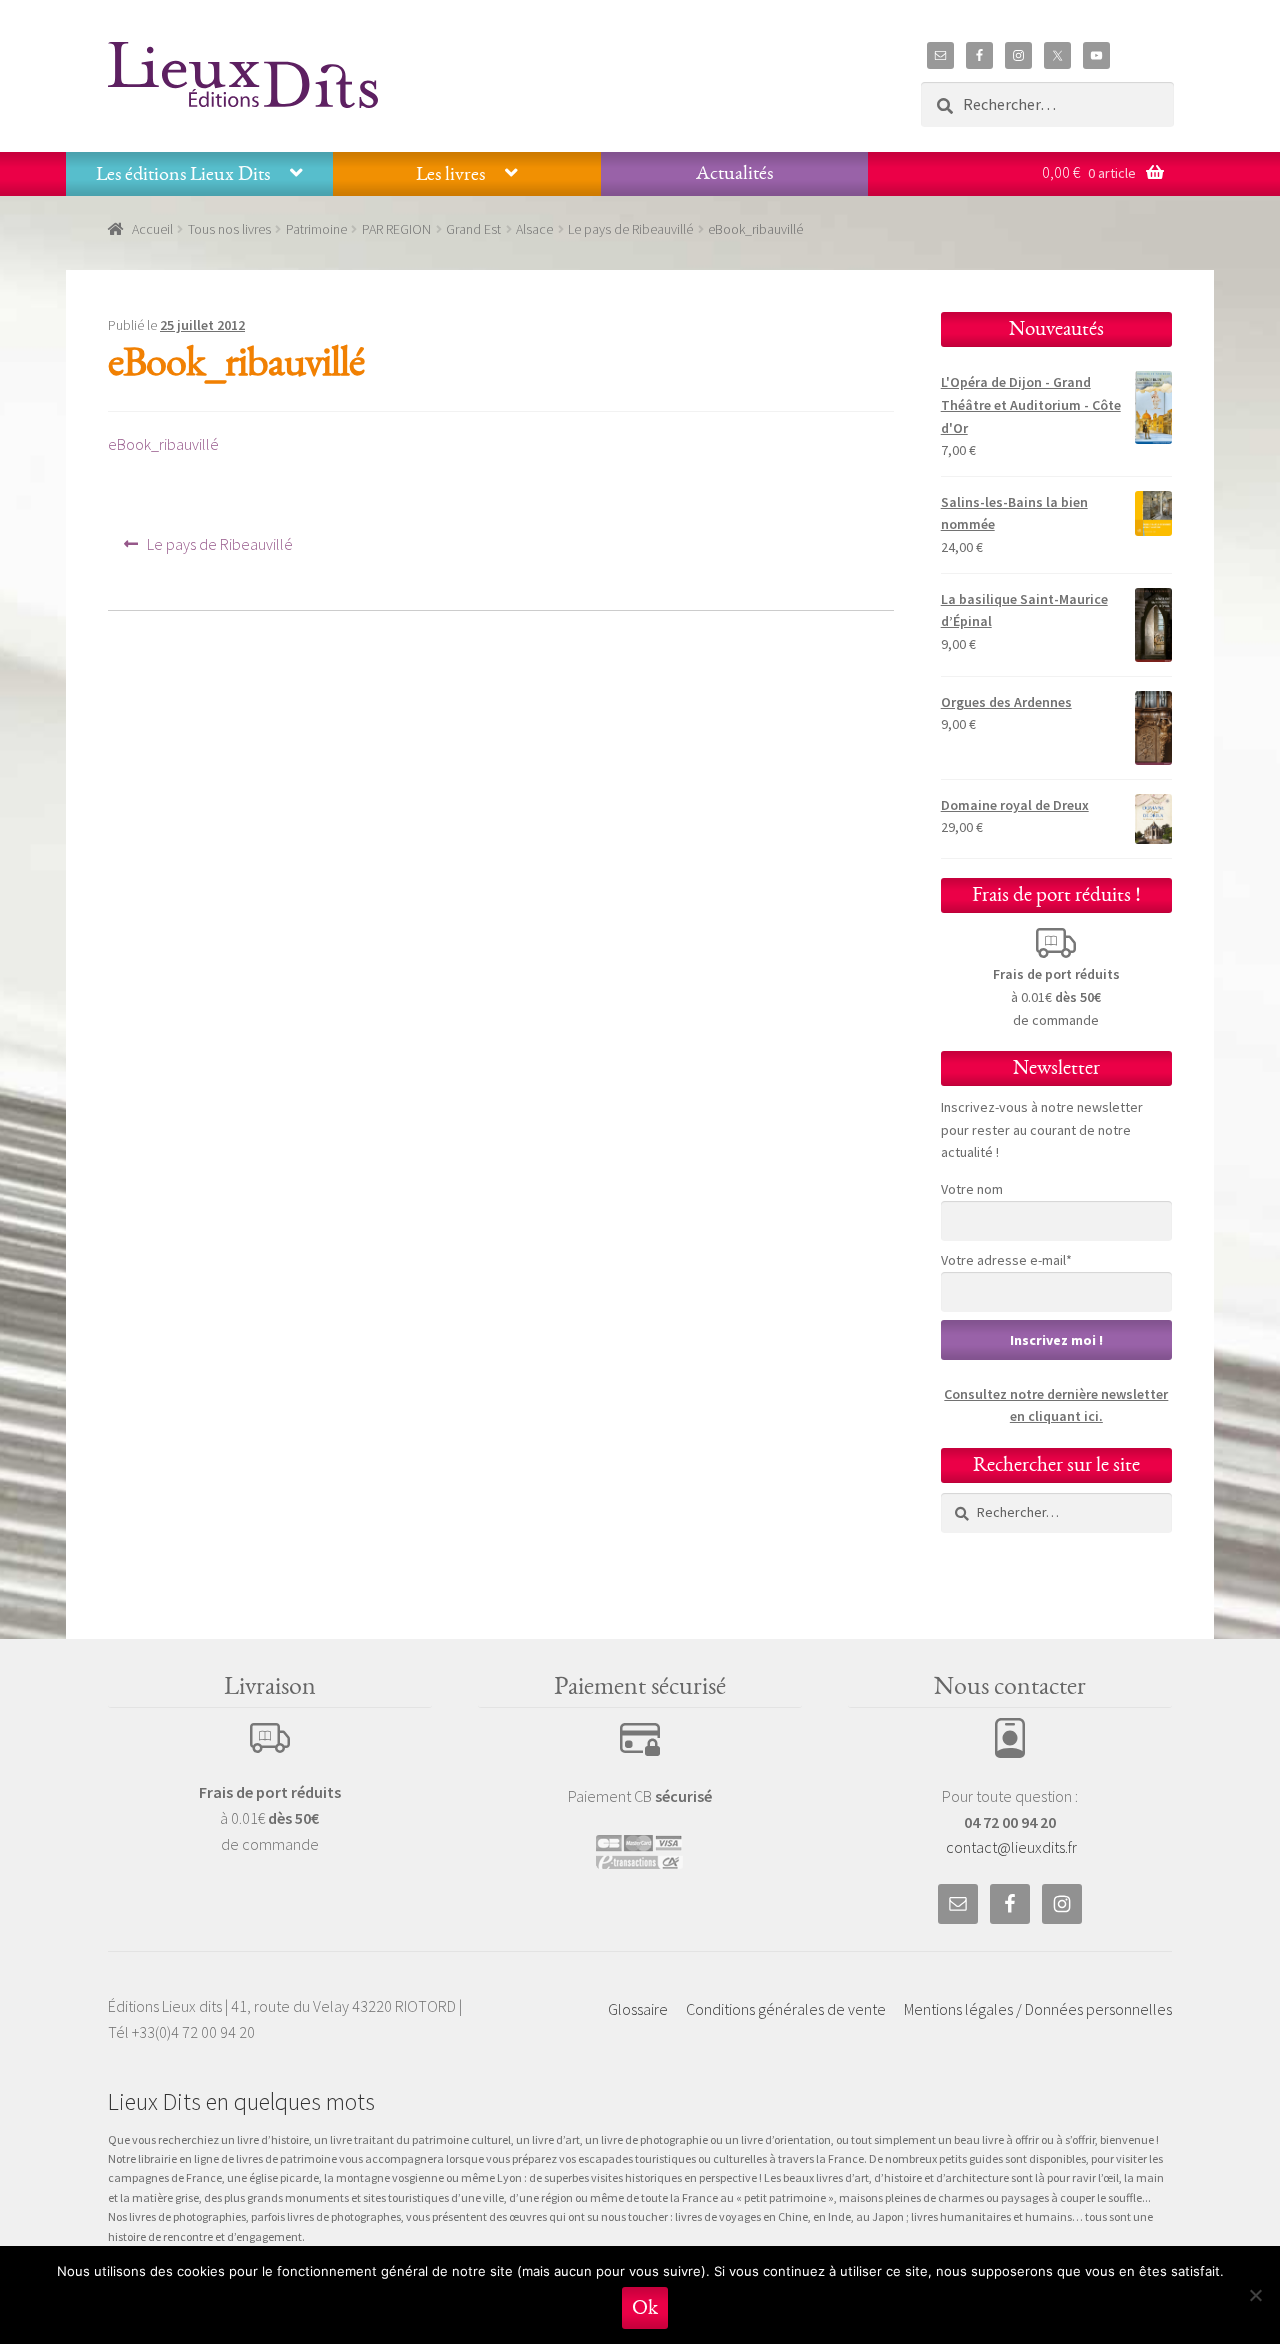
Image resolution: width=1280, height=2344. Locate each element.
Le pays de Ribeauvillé (630, 229)
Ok (645, 2307)
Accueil (152, 229)
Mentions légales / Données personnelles (1038, 2009)
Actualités (734, 173)
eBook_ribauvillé (163, 444)
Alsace (534, 229)
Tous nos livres (229, 229)
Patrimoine (316, 229)
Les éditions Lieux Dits (183, 174)
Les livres (450, 174)
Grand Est (473, 229)
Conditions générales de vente (786, 2009)
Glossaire (638, 2009)
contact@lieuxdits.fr (1011, 1847)
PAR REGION (396, 229)
